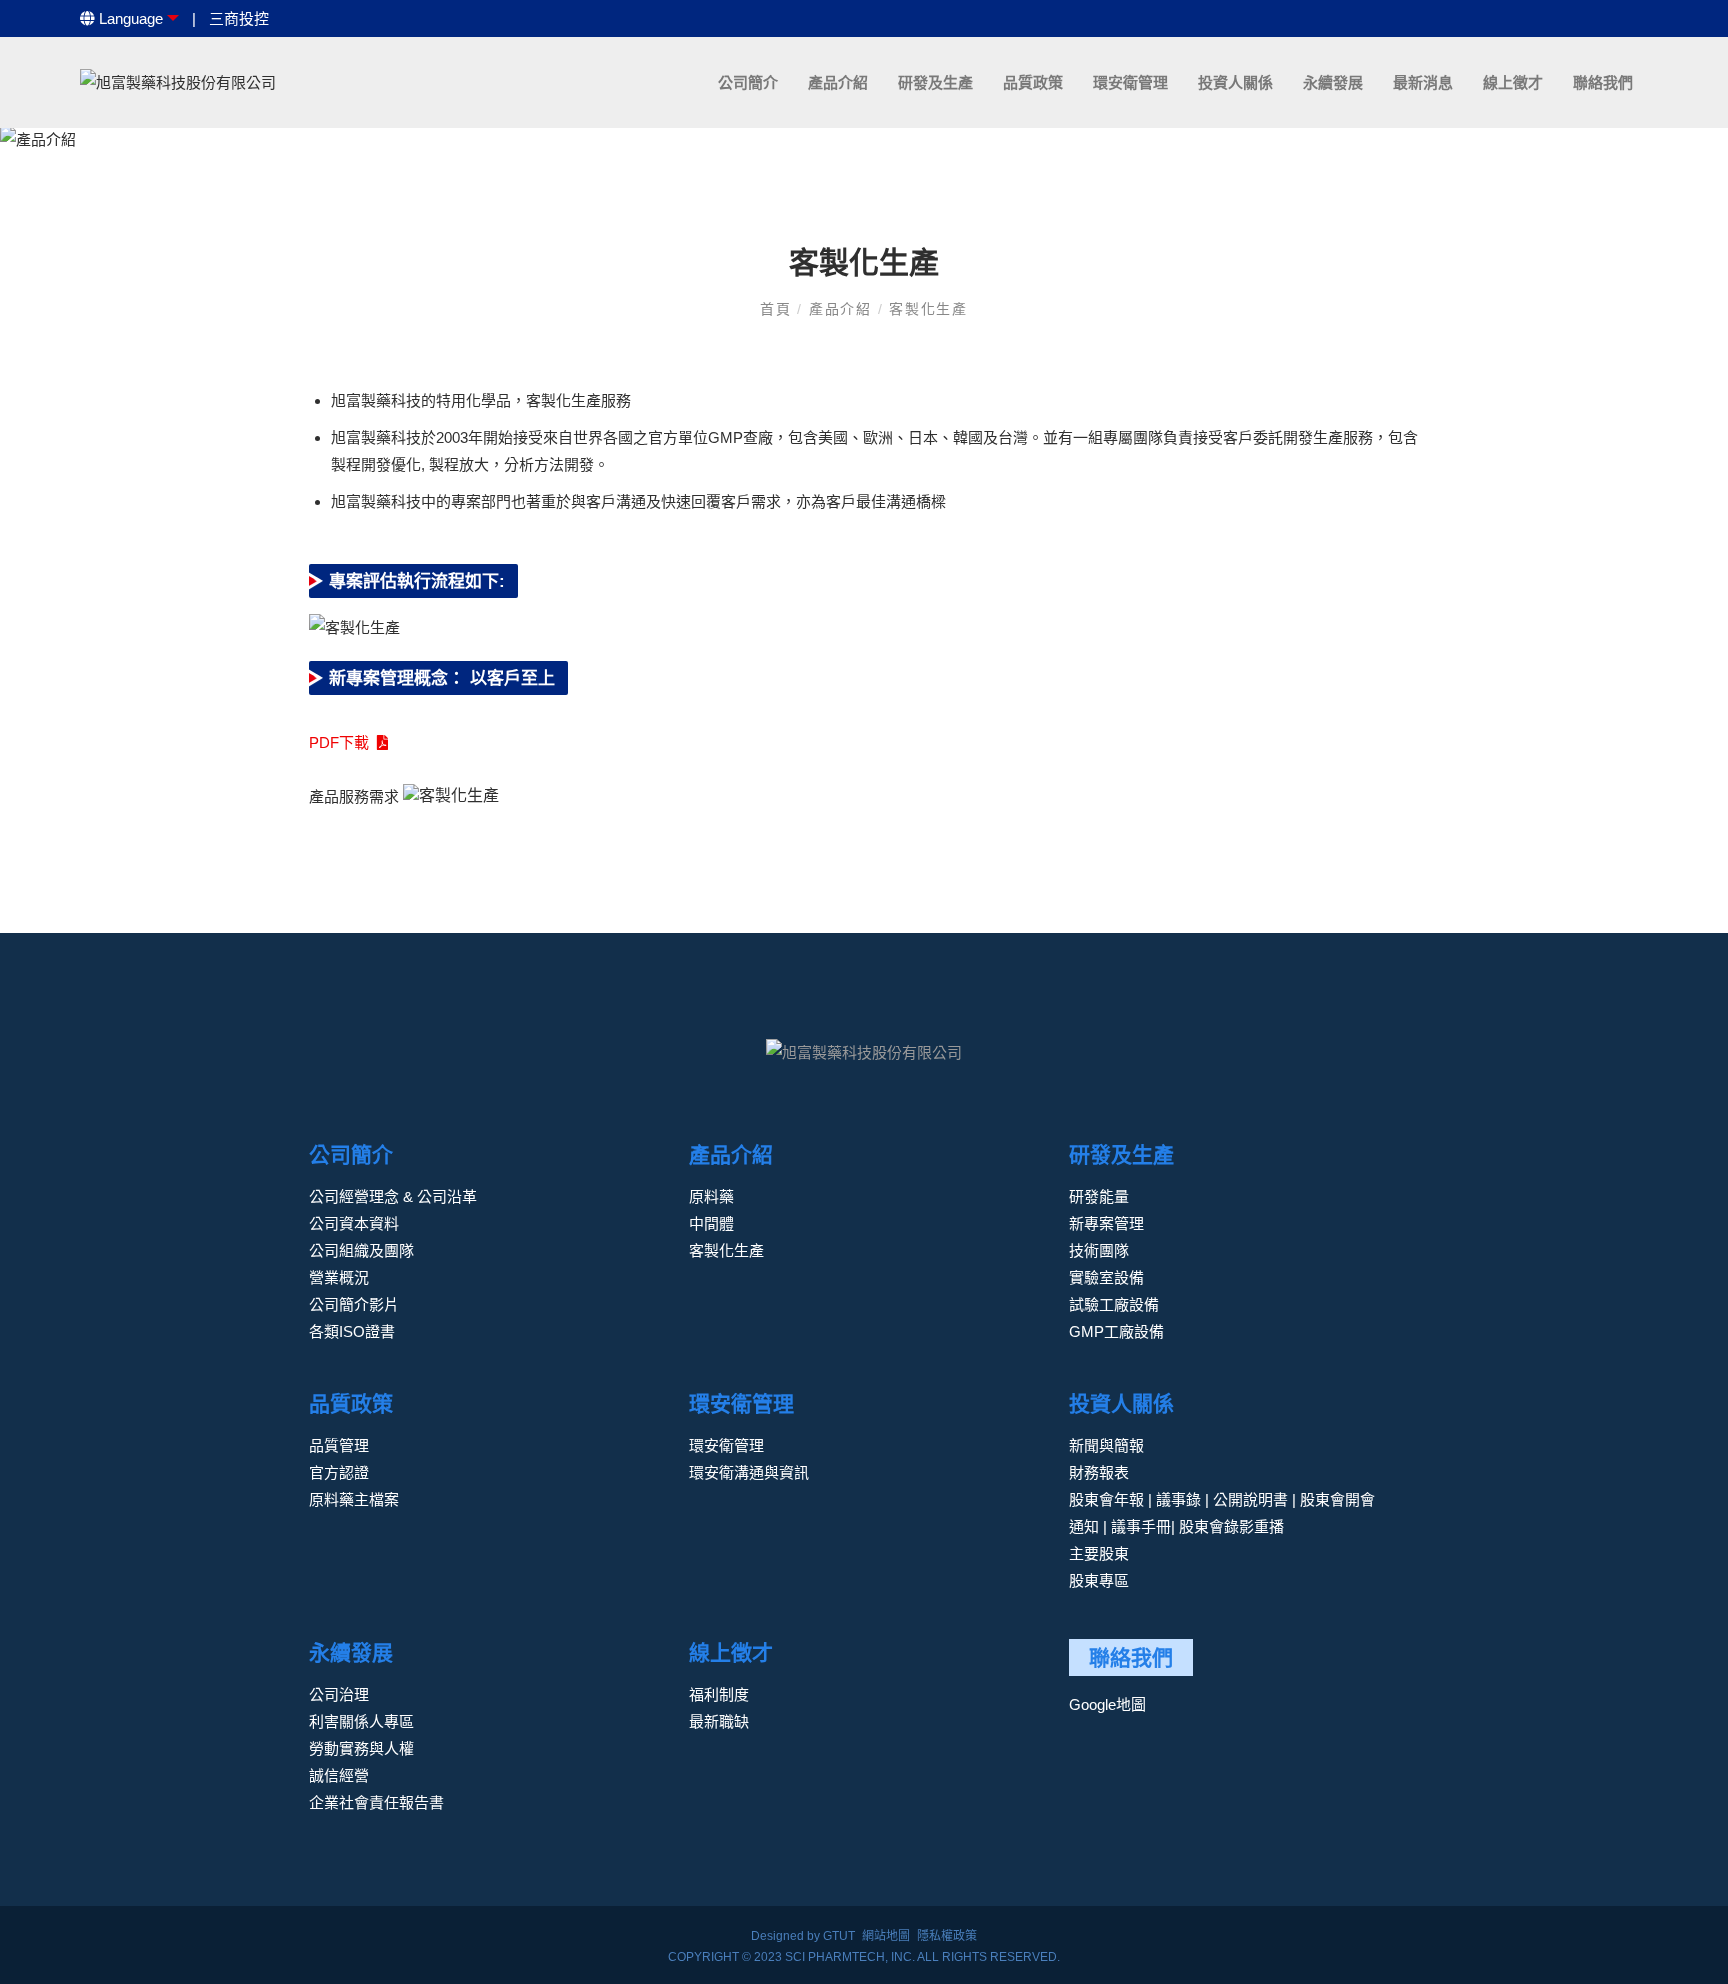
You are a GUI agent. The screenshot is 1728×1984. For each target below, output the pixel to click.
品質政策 (1033, 82)
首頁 (778, 309)
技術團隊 (1099, 1250)
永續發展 (1333, 82)
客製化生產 (928, 309)
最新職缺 (719, 1721)
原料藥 (711, 1196)
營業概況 (339, 1277)
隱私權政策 (947, 1936)
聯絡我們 (1603, 82)
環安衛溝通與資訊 (749, 1472)
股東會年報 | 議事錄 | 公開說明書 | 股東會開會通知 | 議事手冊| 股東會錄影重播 (1222, 1513)
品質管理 (339, 1445)
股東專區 (1099, 1580)
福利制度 (719, 1694)
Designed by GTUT (803, 1936)
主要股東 (1099, 1553)
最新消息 (1423, 82)
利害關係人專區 (361, 1721)
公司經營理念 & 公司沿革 (393, 1196)
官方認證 (339, 1472)
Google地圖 (1107, 1704)
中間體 (711, 1223)
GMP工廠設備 (1116, 1331)
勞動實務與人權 (361, 1748)
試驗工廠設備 (1114, 1304)
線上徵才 (1513, 82)
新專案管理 (1106, 1223)
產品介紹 (838, 82)
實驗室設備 (1106, 1277)
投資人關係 (1235, 82)
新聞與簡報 (1106, 1445)
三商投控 (239, 18)
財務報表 (1099, 1472)
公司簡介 (748, 82)
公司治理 (339, 1694)
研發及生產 (935, 82)
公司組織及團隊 (361, 1250)
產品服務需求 (354, 796)
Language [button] (129, 18)
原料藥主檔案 (354, 1499)
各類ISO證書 (352, 1331)
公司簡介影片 (354, 1304)
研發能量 (1099, 1196)
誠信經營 (339, 1775)
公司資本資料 (354, 1223)
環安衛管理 (1130, 82)
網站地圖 (886, 1936)
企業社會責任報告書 (376, 1802)
